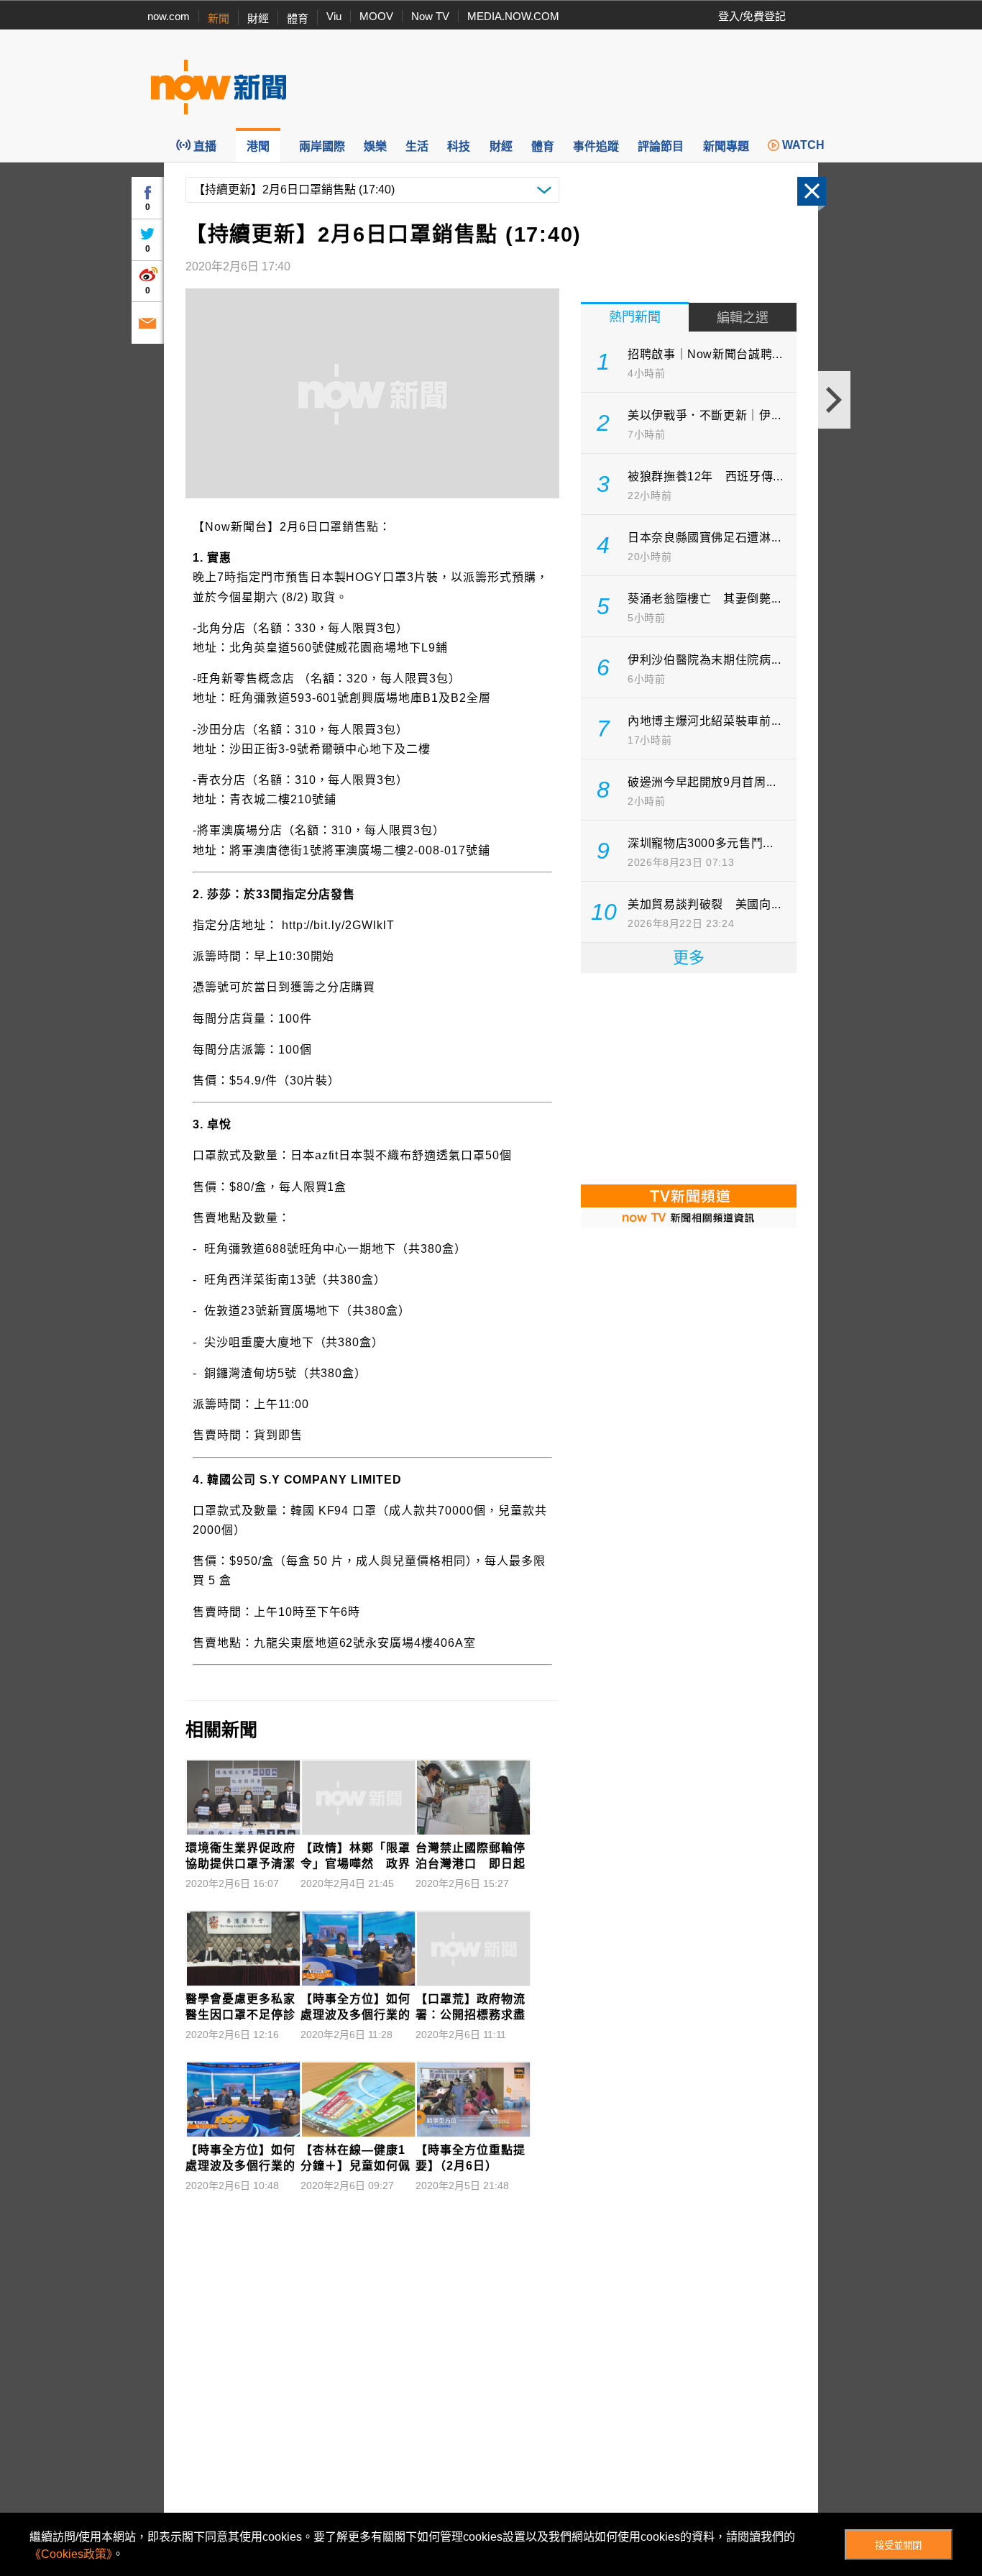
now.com (169, 16)
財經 (258, 18)
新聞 (219, 18)
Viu (334, 16)
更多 (689, 958)
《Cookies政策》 (71, 2554)
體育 (298, 18)
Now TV (430, 16)
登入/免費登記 (752, 16)
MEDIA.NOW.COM (513, 16)
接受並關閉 (898, 2545)
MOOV (376, 16)
